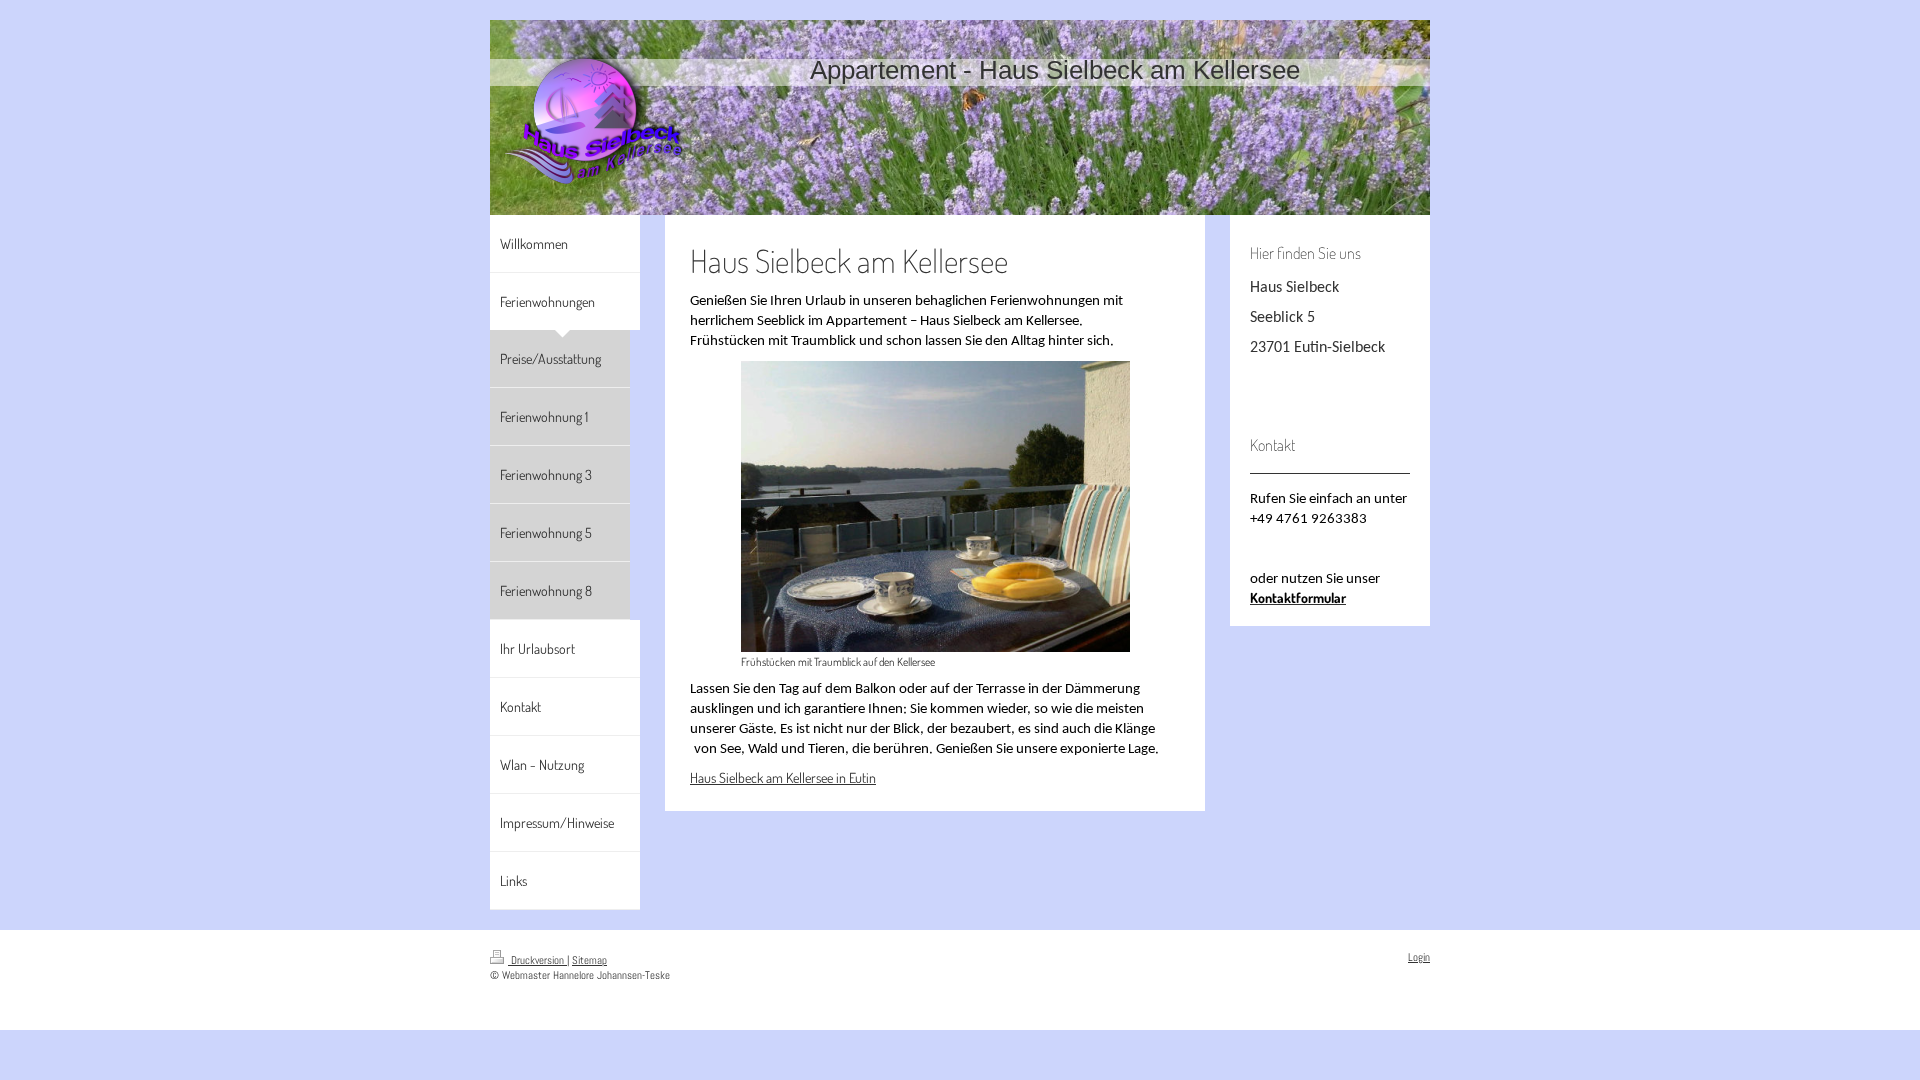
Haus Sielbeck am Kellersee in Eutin (783, 777)
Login (1419, 957)
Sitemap (589, 960)
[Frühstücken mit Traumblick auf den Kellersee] (935, 506)
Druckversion (537, 960)
